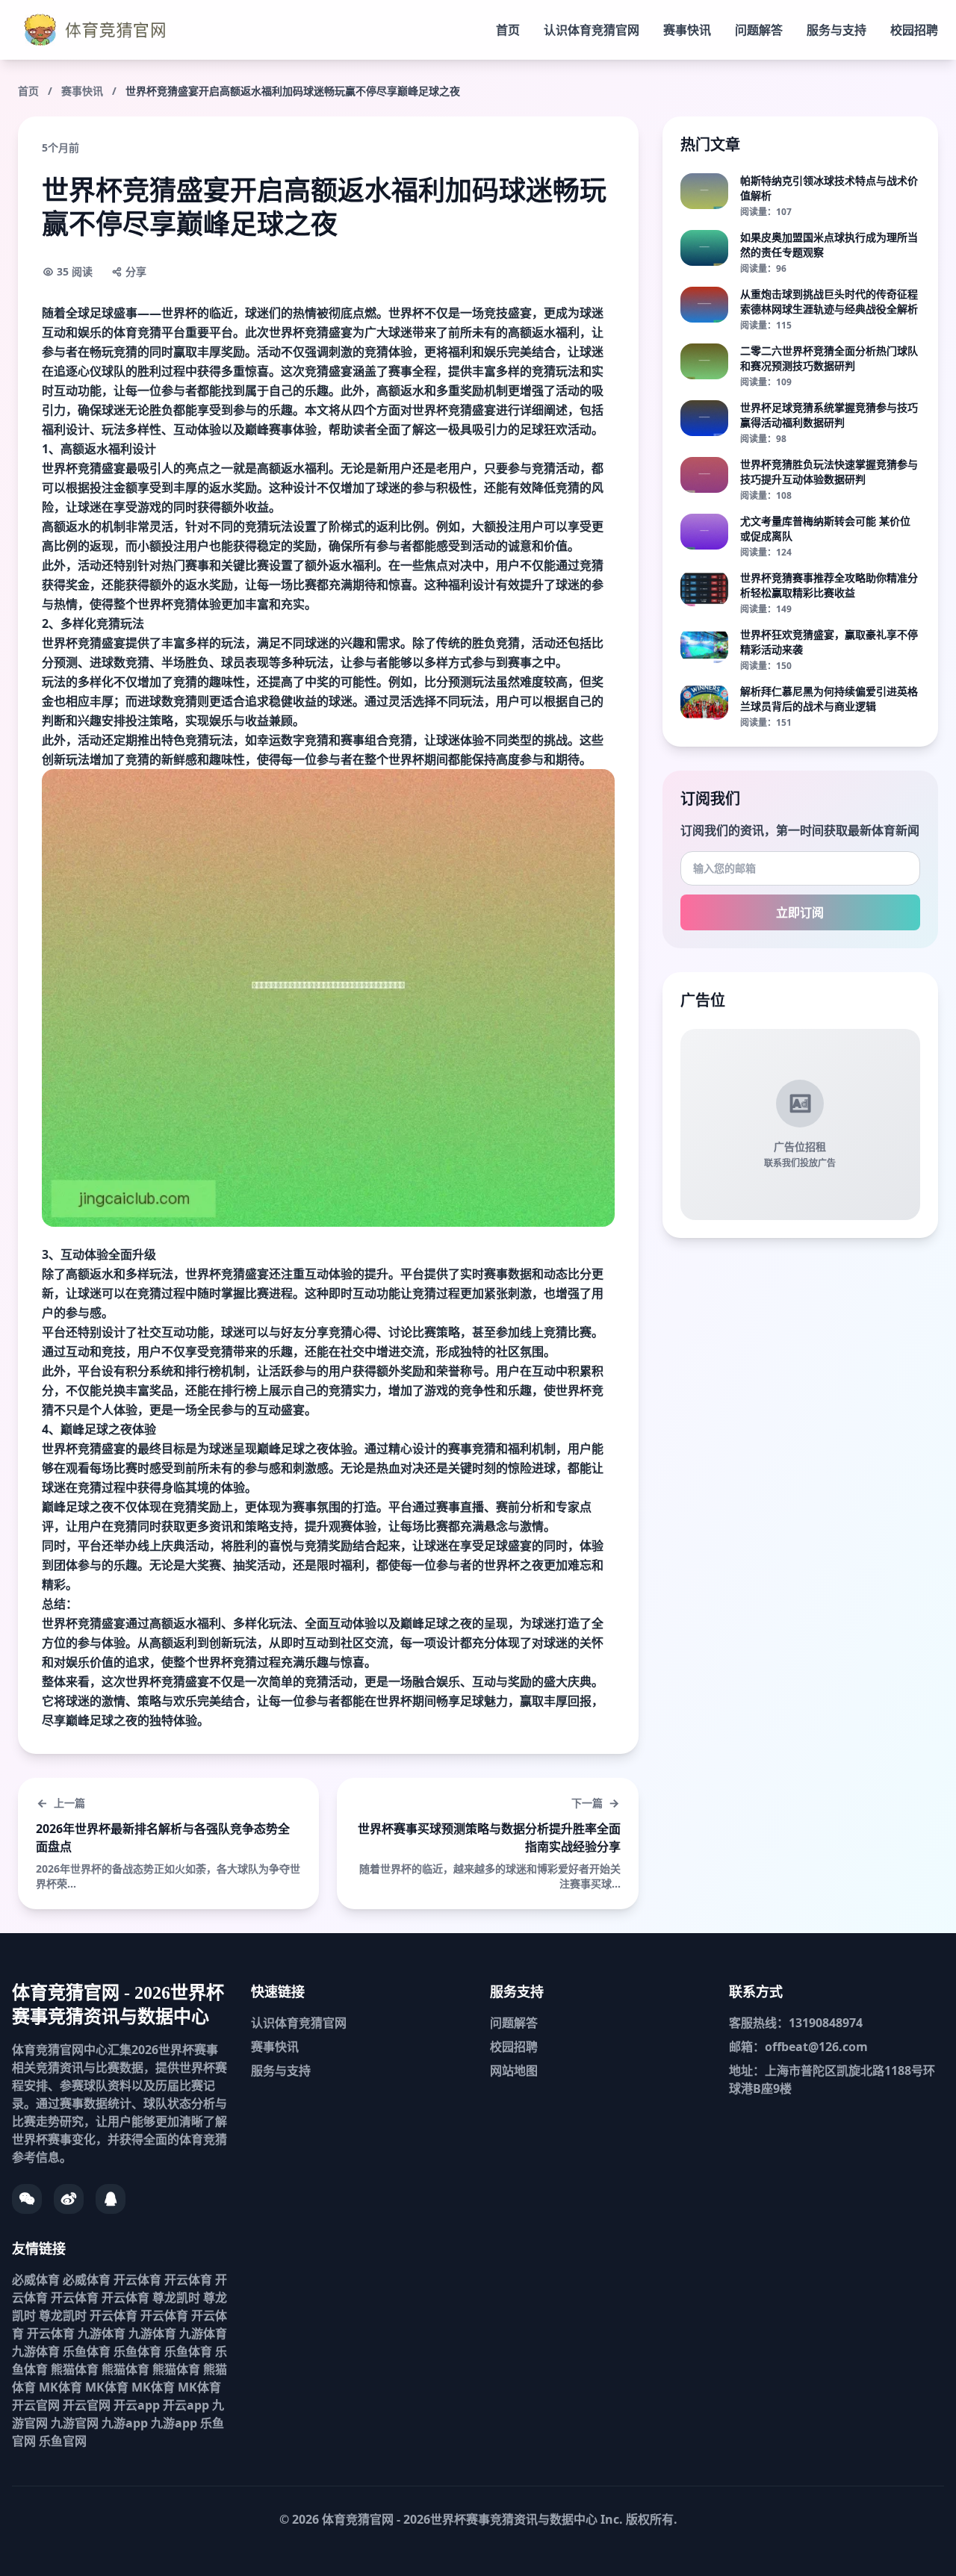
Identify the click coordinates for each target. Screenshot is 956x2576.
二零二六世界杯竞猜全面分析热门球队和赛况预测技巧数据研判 (829, 358)
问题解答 (759, 30)
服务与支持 (836, 30)
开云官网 (36, 2405)
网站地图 (514, 2071)
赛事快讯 (687, 30)
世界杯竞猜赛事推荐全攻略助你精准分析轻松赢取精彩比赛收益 (829, 585)
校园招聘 (914, 30)
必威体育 (36, 2280)
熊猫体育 (75, 2369)
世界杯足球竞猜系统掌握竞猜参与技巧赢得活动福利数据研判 (829, 415)
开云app (137, 2405)
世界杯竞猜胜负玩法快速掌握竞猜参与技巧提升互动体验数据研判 (829, 472)
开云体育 (137, 2280)
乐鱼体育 (87, 2351)
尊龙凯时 (176, 2297)
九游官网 (75, 2423)
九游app (125, 2423)
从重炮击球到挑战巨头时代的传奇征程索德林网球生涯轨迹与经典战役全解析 (829, 301)
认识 (592, 30)
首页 (508, 30)
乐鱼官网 (63, 2441)
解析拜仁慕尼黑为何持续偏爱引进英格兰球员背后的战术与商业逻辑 (829, 699)
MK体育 (60, 2387)
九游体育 (102, 2333)
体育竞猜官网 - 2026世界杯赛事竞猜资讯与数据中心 (460, 2519)
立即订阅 (800, 912)
